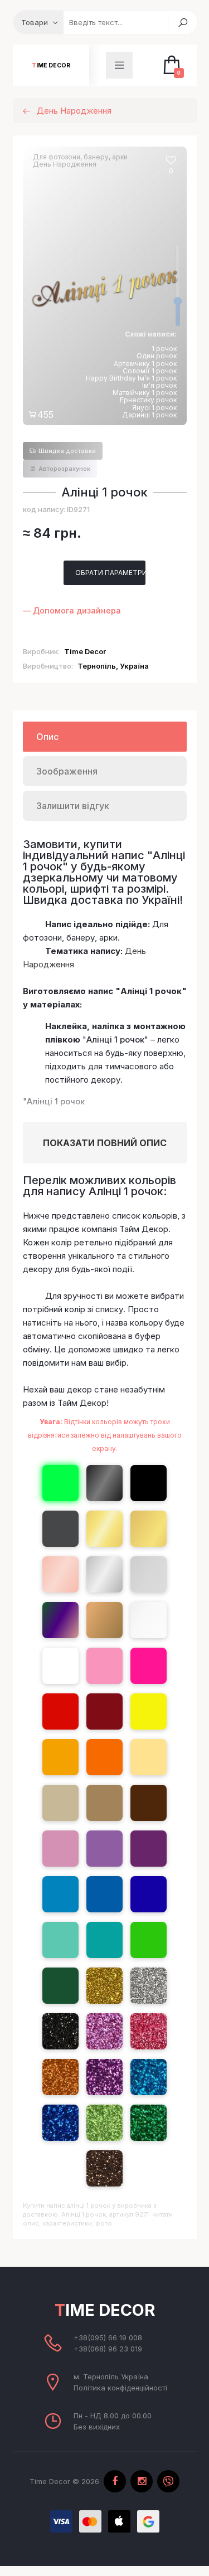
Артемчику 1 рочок (145, 364)
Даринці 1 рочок (149, 415)
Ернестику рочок (148, 400)
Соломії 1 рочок (150, 371)
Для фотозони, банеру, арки (80, 157)
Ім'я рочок (159, 385)
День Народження (65, 164)
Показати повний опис (105, 1143)
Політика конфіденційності (120, 2388)
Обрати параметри (110, 573)
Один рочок (157, 356)
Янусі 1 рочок (154, 408)
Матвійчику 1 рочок (145, 393)
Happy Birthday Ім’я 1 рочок (131, 378)
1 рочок (164, 349)
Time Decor (51, 65)
